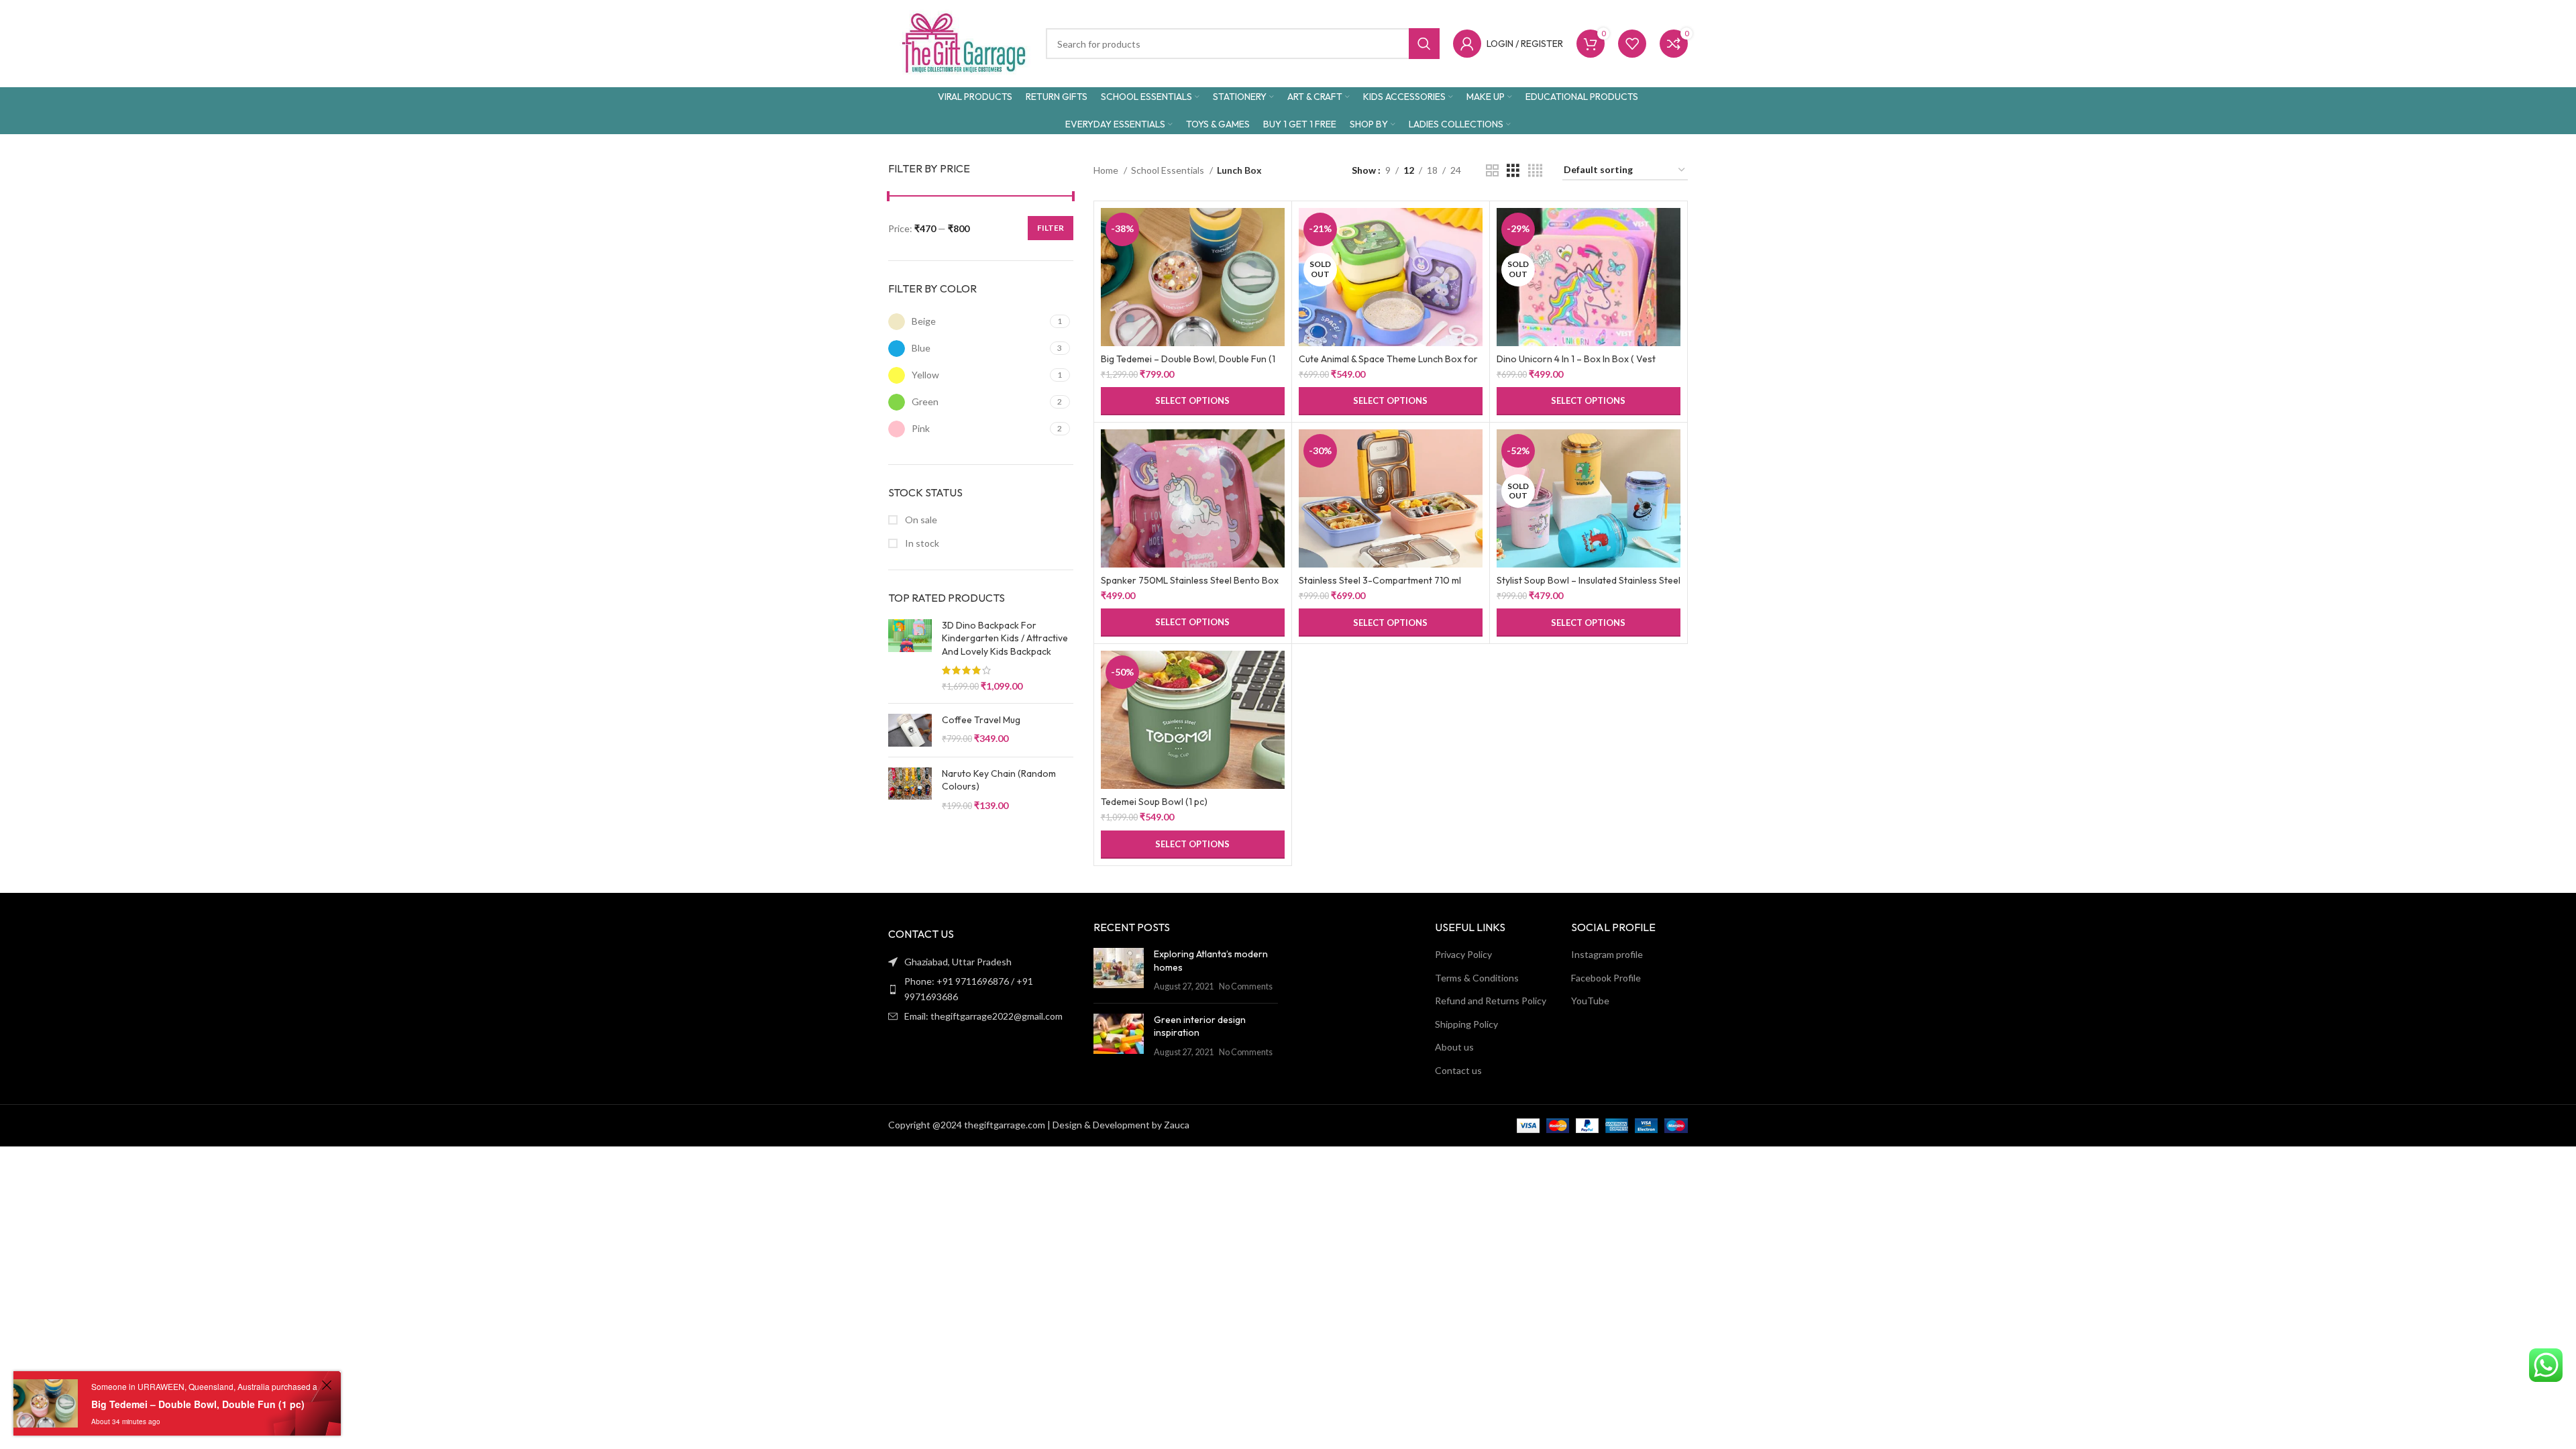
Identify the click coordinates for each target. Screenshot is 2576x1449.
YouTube (1590, 1001)
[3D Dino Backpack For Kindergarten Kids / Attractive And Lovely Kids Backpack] (910, 656)
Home (1107, 170)
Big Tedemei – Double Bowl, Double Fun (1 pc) (198, 1404)
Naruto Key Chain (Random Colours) (999, 780)
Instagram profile (1607, 954)
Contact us (1458, 1070)
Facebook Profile (1606, 978)
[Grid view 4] (1535, 171)
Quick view (1275, 260)
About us (1454, 1047)
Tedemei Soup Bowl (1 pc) (1154, 802)
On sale (920, 520)
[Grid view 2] (1492, 171)
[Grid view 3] (1513, 171)
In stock (921, 543)
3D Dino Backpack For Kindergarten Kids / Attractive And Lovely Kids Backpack (1005, 638)
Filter (1051, 228)
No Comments (1246, 986)
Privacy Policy (1463, 954)
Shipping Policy (1466, 1024)
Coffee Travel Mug (981, 720)
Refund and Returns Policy (1491, 1001)
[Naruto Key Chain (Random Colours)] (910, 790)
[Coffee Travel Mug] (910, 730)
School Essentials (1169, 170)
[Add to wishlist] (1275, 290)
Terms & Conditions (1477, 978)
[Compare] (1275, 230)
